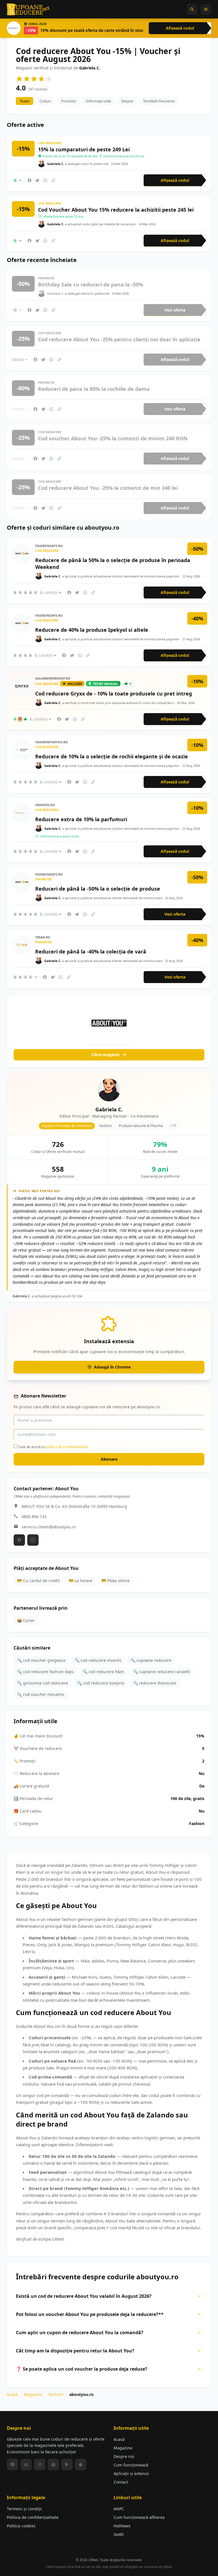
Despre (127, 101)
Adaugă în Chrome (112, 1367)
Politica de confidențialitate (33, 2517)
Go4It (119, 2534)
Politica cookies (21, 2526)
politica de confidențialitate (67, 1447)
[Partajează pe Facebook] (30, 180)
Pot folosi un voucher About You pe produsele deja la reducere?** (90, 2314)
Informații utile (98, 101)
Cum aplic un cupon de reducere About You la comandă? (80, 2333)
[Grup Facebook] (26, 2464)
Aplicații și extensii (131, 2473)
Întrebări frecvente (159, 101)
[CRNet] (28, 9)
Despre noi (124, 2456)
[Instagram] (33, 1540)
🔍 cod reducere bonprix (100, 1683)
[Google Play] (67, 2464)
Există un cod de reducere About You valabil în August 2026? (84, 2296)
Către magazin (105, 1055)
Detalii (18, 359)
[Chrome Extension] (40, 2464)
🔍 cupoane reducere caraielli (162, 1672)
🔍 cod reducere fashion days (45, 1672)
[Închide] (205, 1314)
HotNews (122, 2526)
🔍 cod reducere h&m (103, 1672)
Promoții (68, 101)
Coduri (45, 101)
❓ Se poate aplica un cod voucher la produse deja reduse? (82, 2369)
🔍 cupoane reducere (151, 1660)
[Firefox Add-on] (53, 2464)
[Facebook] (19, 1540)
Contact (121, 2482)
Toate (25, 101)
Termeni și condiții (24, 2509)
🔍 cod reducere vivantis (98, 1660)
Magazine (33, 2394)
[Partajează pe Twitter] (37, 180)
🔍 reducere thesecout (155, 1683)
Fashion (56, 2394)
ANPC (119, 2509)
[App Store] (81, 2464)
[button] (192, 9)
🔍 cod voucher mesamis (41, 1694)
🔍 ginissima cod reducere (42, 1683)
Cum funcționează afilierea (139, 2517)
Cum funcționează (131, 2465)
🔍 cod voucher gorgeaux (41, 1660)
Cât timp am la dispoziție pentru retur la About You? (75, 2351)
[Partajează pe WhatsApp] (45, 180)
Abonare (109, 1459)
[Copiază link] (53, 180)
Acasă (12, 2394)
